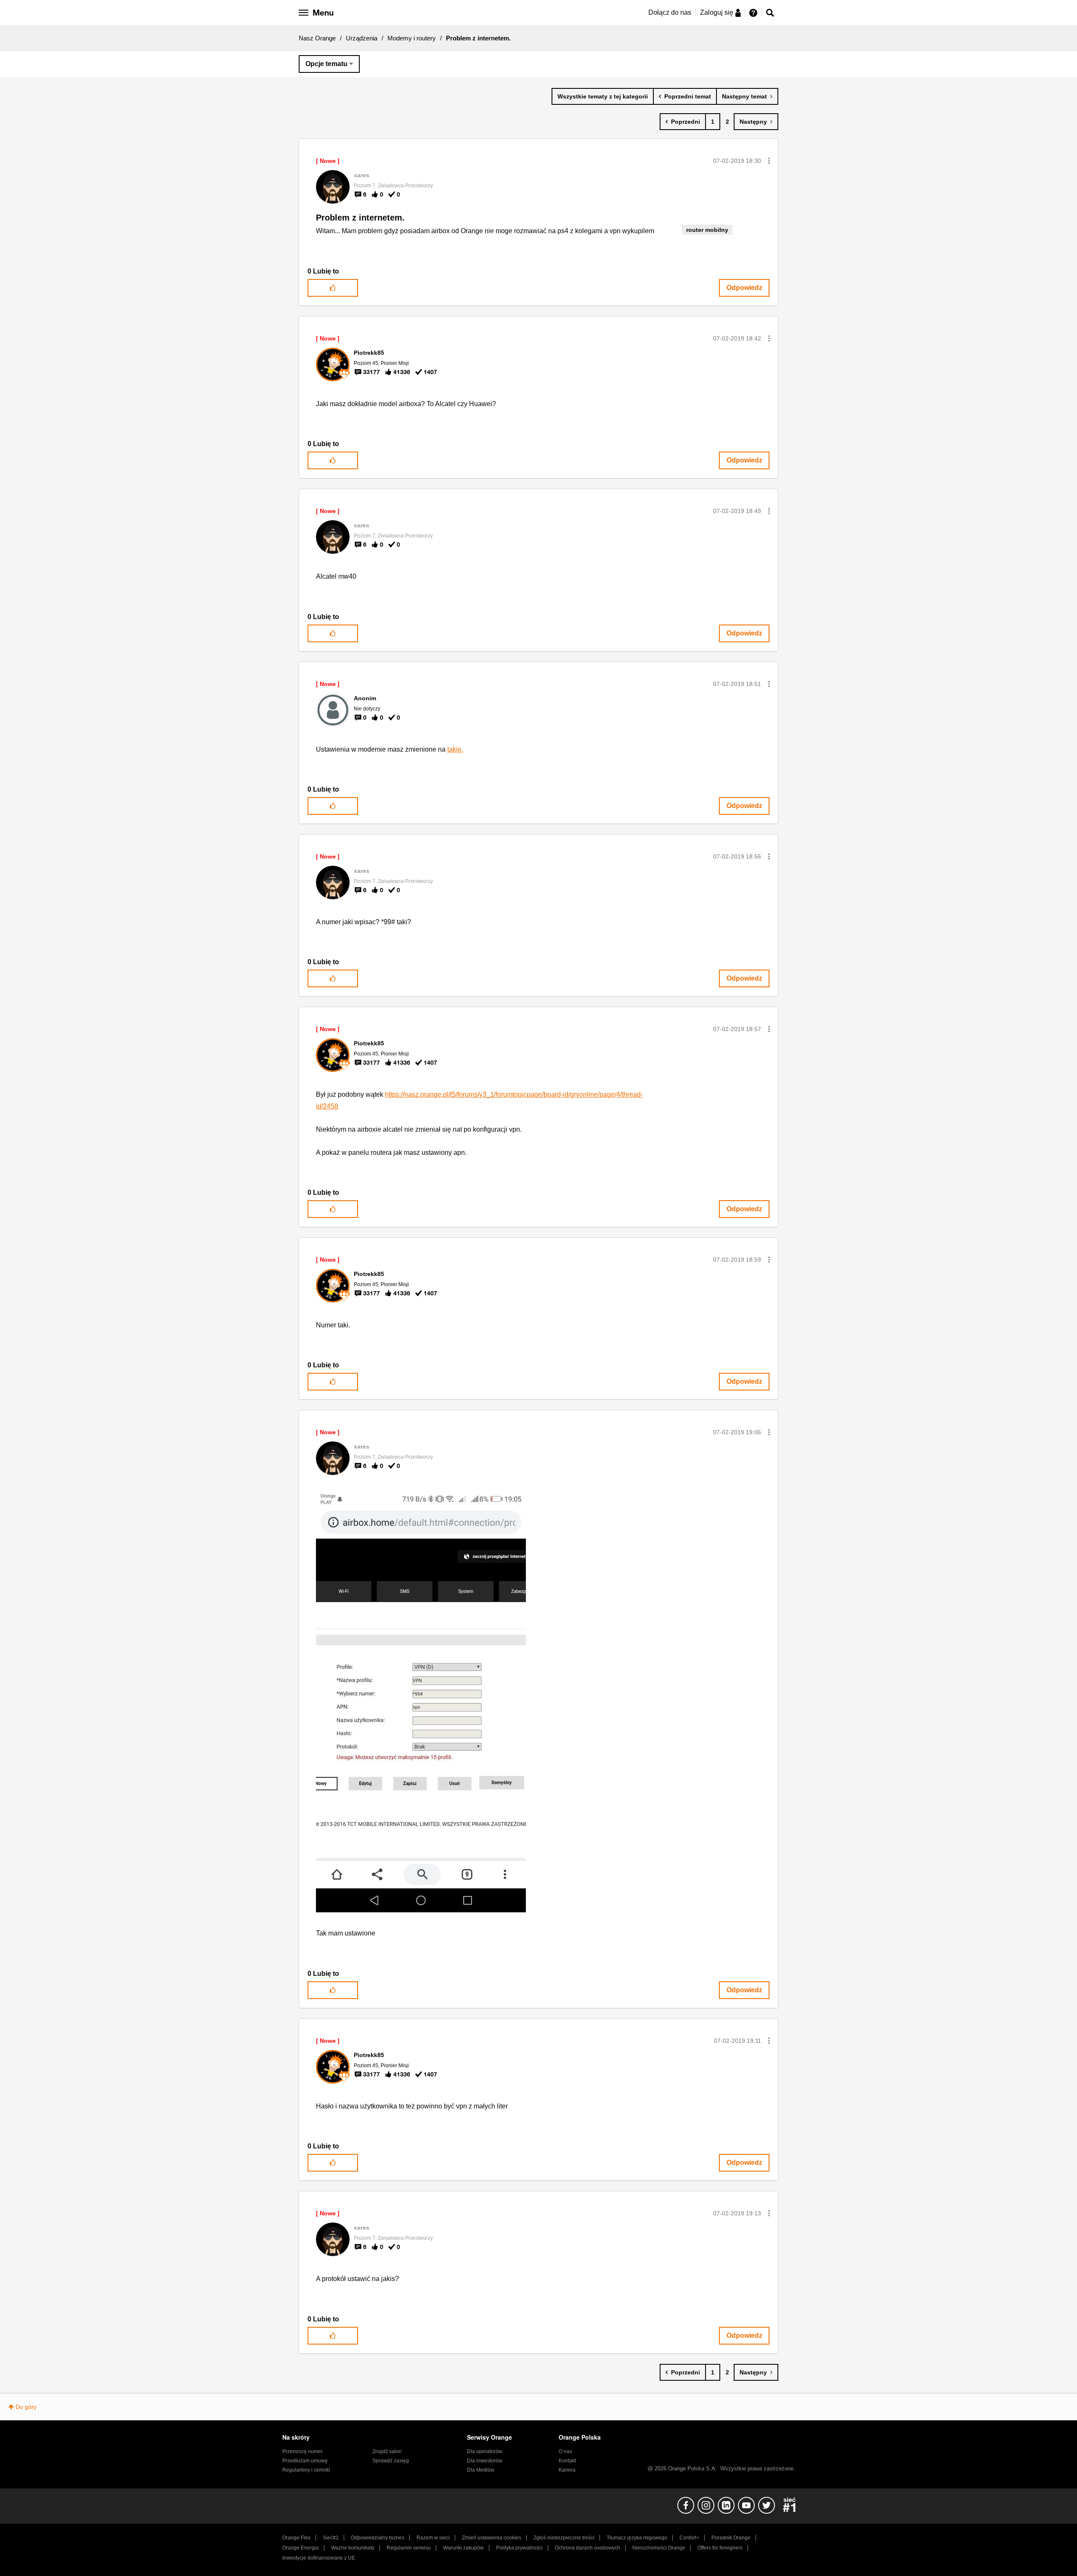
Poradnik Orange (731, 2538)
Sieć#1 (331, 2538)
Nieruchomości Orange (659, 2548)
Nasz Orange (317, 38)
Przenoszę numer (302, 2451)
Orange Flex (296, 2538)
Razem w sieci (433, 2538)
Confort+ (689, 2538)
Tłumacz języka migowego (637, 2538)
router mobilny (707, 230)
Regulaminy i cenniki (306, 2470)
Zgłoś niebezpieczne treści (564, 2538)
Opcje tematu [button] (326, 64)
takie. (455, 749)
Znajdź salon (387, 2451)
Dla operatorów (485, 2451)
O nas (565, 2451)
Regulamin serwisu (409, 2548)
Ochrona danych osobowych (588, 2548)
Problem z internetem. (360, 218)
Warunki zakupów (463, 2548)
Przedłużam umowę (305, 2461)
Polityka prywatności (519, 2548)
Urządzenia (362, 38)
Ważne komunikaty (353, 2548)
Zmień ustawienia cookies (492, 2538)
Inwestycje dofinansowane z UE (319, 2558)
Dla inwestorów (485, 2461)
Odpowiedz (744, 288)
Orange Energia (301, 2548)
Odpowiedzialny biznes (378, 2538)
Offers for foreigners (720, 2548)
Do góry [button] (26, 2407)
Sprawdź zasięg (391, 2461)
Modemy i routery (412, 38)
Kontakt (567, 2461)
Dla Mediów (481, 2470)
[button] (769, 161)
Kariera (567, 2470)
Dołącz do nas (670, 12)
